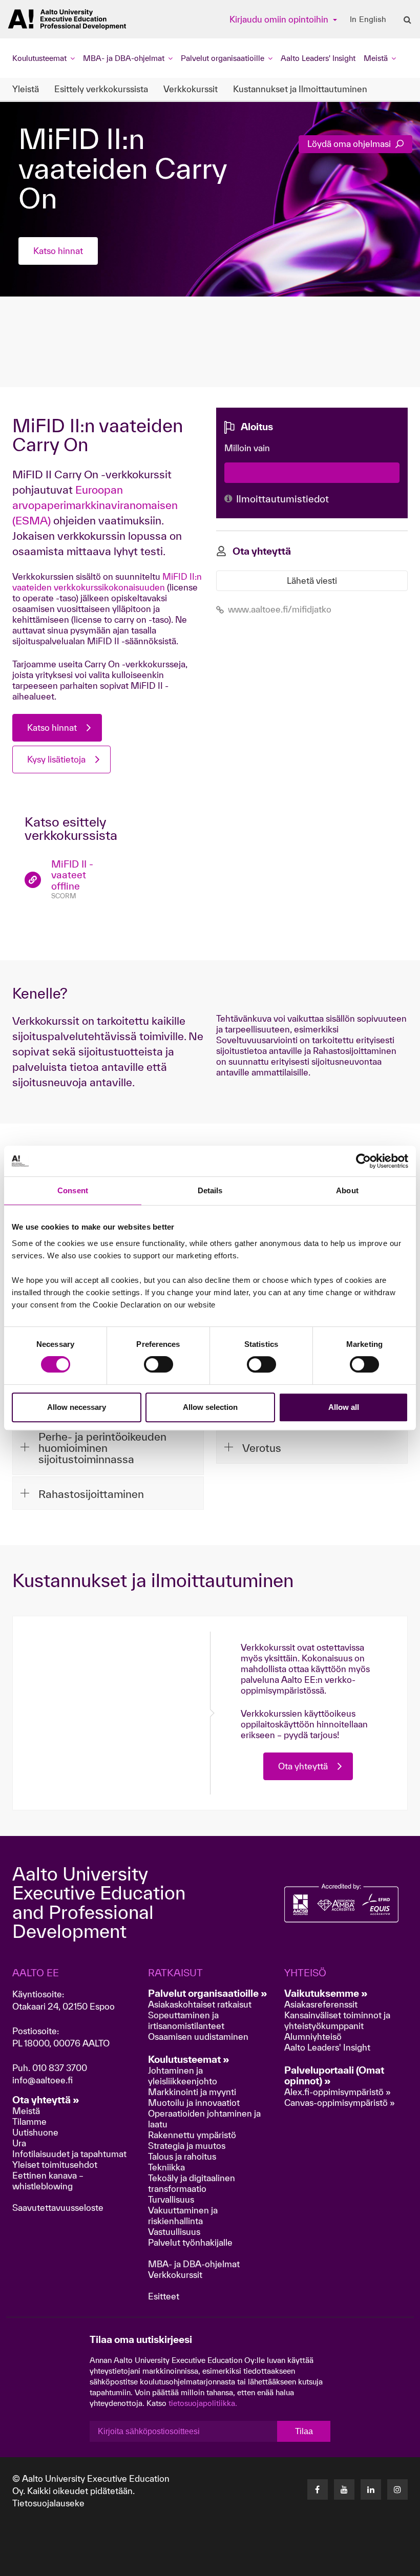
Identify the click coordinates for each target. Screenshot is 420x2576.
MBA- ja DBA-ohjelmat (194, 2264)
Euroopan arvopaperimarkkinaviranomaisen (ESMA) (95, 505)
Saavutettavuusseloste (58, 2208)
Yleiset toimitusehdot (55, 2165)
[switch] (159, 1364)
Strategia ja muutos (187, 2146)
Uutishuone (35, 2132)
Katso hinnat (58, 251)
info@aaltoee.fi (43, 2080)
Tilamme (29, 2121)
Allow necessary (77, 1407)
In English (368, 19)
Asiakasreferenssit (321, 2004)
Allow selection (210, 1407)
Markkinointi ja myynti (192, 2092)
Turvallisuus (171, 2199)
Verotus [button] (262, 1448)
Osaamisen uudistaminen (198, 2036)
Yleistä (26, 89)
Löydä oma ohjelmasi (350, 144)
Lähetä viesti (312, 580)
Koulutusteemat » (189, 2059)
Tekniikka (166, 2167)
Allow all (344, 1407)
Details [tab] (210, 1190)
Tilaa (304, 2431)
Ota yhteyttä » (46, 2100)
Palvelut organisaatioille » (208, 1993)
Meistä (26, 2111)
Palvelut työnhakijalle (190, 2242)
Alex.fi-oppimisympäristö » (338, 2092)
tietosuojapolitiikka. (203, 2403)
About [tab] (347, 1190)
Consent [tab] (73, 1190)
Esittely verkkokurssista (101, 89)
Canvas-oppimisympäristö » (340, 2103)
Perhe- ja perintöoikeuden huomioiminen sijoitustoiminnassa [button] (102, 1448)
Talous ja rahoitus (182, 2156)
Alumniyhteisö (313, 2036)
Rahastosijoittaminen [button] (91, 1494)
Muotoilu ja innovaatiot (194, 2103)
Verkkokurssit (191, 89)
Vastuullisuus (174, 2232)
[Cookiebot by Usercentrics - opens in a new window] (363, 1161)
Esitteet (164, 2296)
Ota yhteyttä (303, 1766)
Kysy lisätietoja (56, 759)
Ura (19, 2143)
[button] (343, 2565)
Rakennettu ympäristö (192, 2135)
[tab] (108, 1447)
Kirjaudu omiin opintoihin (280, 19)
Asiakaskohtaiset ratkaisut (200, 2004)
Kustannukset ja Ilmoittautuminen (300, 89)
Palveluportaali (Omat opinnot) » (334, 2075)
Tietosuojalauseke (48, 2503)
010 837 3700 (60, 2068)
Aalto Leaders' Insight (318, 58)
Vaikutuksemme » (326, 1993)
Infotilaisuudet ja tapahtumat (69, 2154)
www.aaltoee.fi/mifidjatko (280, 609)
